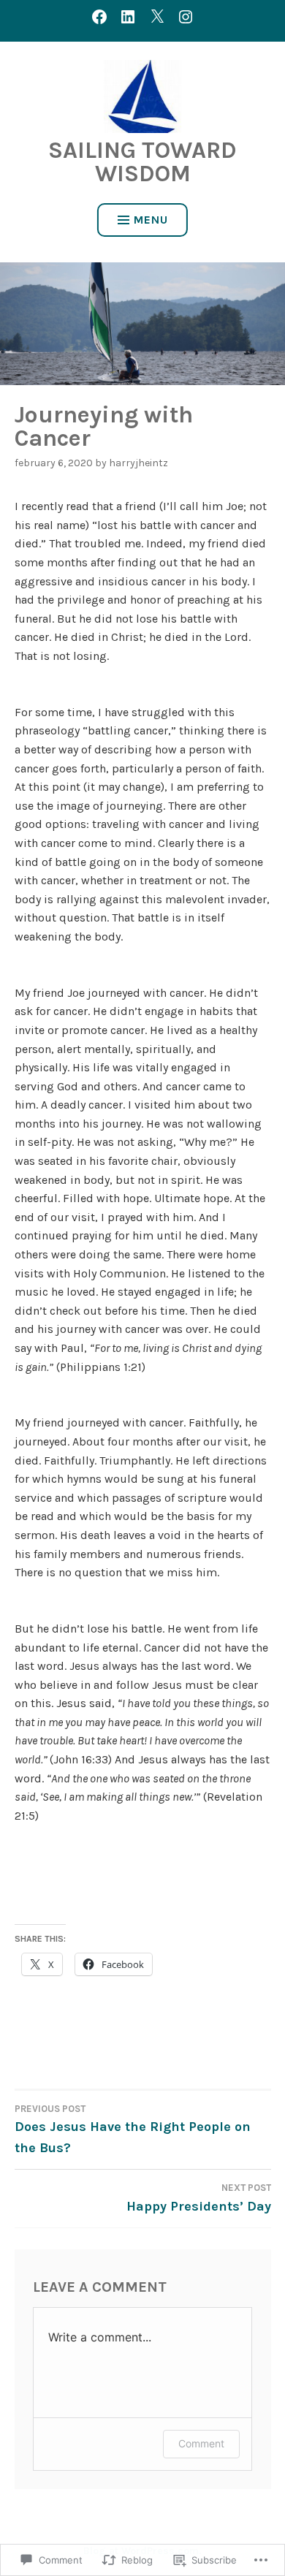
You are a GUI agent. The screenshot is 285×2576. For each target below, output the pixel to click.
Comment (201, 2443)
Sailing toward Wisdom (142, 162)
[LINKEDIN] (128, 16)
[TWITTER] (157, 16)
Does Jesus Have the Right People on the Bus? (133, 2129)
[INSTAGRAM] (186, 16)
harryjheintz (138, 463)
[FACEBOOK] (99, 16)
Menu (151, 220)
